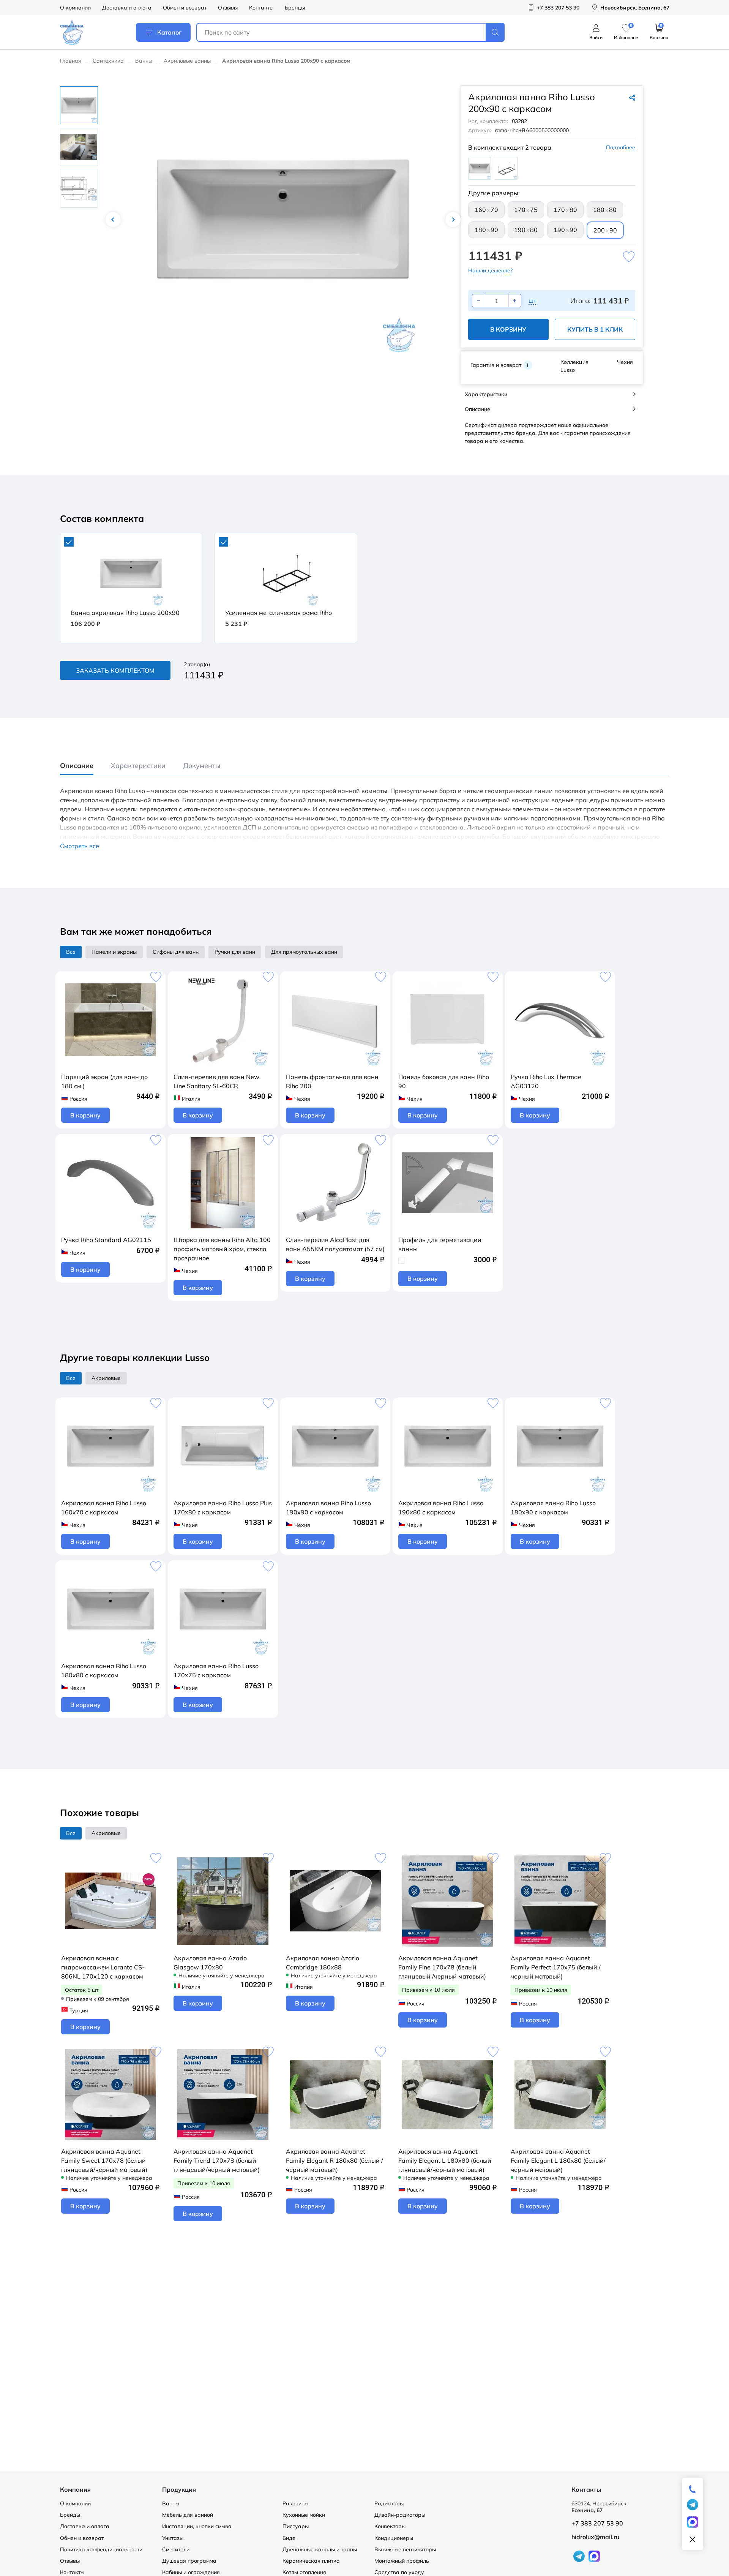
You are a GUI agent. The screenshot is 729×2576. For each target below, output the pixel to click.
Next (453, 220)
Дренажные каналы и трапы (320, 2549)
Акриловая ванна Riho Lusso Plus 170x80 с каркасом (223, 1508)
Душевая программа (189, 2561)
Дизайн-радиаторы (400, 2515)
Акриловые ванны (187, 61)
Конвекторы (390, 2526)
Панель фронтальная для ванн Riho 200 (332, 1081)
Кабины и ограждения (191, 2572)
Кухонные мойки (304, 2515)
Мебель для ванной (188, 2515)
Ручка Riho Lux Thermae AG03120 (546, 1081)
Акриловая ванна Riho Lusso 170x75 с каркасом (216, 1670)
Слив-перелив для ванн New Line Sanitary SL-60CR (216, 1081)
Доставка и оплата (127, 8)
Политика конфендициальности (101, 2549)
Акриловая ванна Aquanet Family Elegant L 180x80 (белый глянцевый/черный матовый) (445, 2160)
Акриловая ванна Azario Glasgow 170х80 (210, 1963)
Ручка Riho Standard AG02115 (106, 1240)
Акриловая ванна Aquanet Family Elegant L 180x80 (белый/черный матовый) (558, 2160)
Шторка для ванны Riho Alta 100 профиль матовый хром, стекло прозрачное (222, 1249)
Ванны (144, 61)
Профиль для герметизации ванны (440, 1244)
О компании (75, 8)
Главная (71, 61)
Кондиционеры (394, 2538)
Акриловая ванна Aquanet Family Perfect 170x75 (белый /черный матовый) (556, 1967)
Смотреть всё (80, 846)
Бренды (295, 8)
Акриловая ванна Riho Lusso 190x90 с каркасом (328, 1508)
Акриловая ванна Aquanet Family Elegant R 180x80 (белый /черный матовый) (335, 2160)
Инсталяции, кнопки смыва (197, 2526)
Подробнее (621, 147)
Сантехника (108, 61)
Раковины (295, 2503)
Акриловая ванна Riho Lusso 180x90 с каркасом (553, 1508)
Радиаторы (389, 2503)
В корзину (508, 329)
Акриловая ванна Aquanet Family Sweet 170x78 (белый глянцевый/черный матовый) (104, 2160)
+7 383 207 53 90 (597, 2523)
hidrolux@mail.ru (595, 2537)
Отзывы (228, 8)
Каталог (169, 32)
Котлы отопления (304, 2572)
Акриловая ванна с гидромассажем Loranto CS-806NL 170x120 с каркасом (103, 1967)
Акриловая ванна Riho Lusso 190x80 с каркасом (441, 1508)
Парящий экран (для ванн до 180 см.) (104, 1081)
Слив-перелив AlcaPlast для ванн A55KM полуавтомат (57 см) (335, 1244)
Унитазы (173, 2538)
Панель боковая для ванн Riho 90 (444, 1081)
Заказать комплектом (115, 670)
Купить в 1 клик (595, 329)
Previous (113, 220)
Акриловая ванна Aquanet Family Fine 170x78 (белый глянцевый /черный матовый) (442, 1967)
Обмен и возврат (185, 8)
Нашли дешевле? (490, 270)
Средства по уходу (399, 2572)
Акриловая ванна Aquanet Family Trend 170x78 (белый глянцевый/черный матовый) (217, 2160)
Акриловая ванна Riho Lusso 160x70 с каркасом (104, 1508)
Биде (289, 2538)
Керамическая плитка (311, 2561)
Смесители (176, 2549)
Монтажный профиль (402, 2561)
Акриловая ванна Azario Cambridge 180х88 (323, 1963)
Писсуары (296, 2526)
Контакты (261, 8)
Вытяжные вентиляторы (405, 2549)
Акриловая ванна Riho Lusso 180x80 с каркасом (104, 1670)
